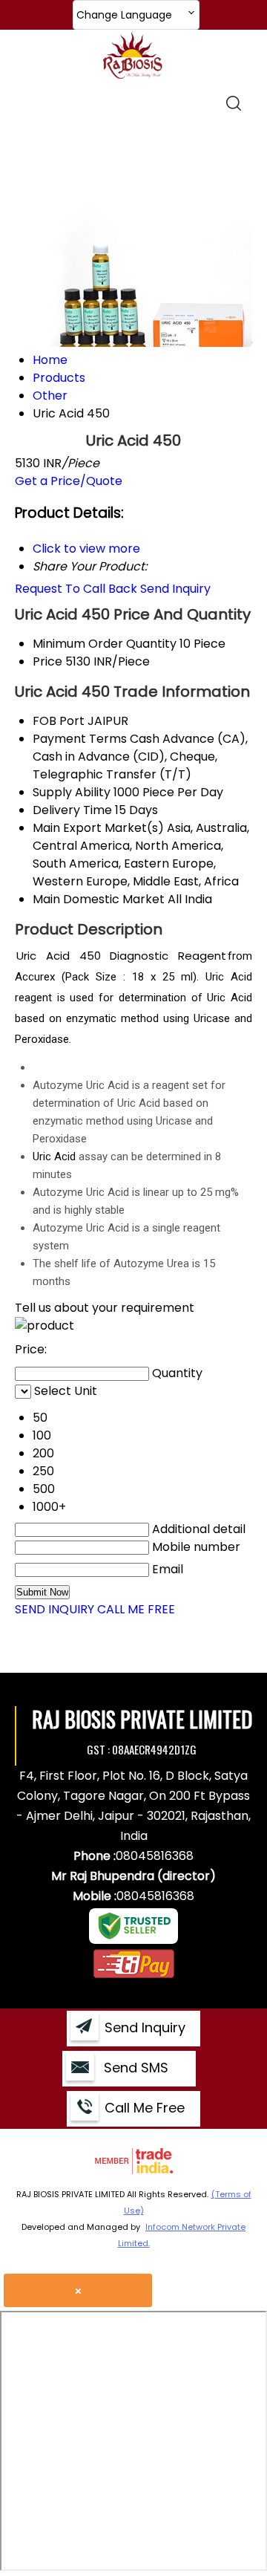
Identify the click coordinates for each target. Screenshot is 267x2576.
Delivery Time (72, 810)
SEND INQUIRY (55, 1609)
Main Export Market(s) (98, 828)
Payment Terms (80, 739)
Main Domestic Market (99, 899)
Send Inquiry (175, 589)
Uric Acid (54, 1157)
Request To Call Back (76, 589)
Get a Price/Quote (69, 481)
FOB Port (59, 721)
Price (47, 661)
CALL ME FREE (136, 1609)
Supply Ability (72, 792)
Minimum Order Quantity (105, 644)
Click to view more (86, 549)
